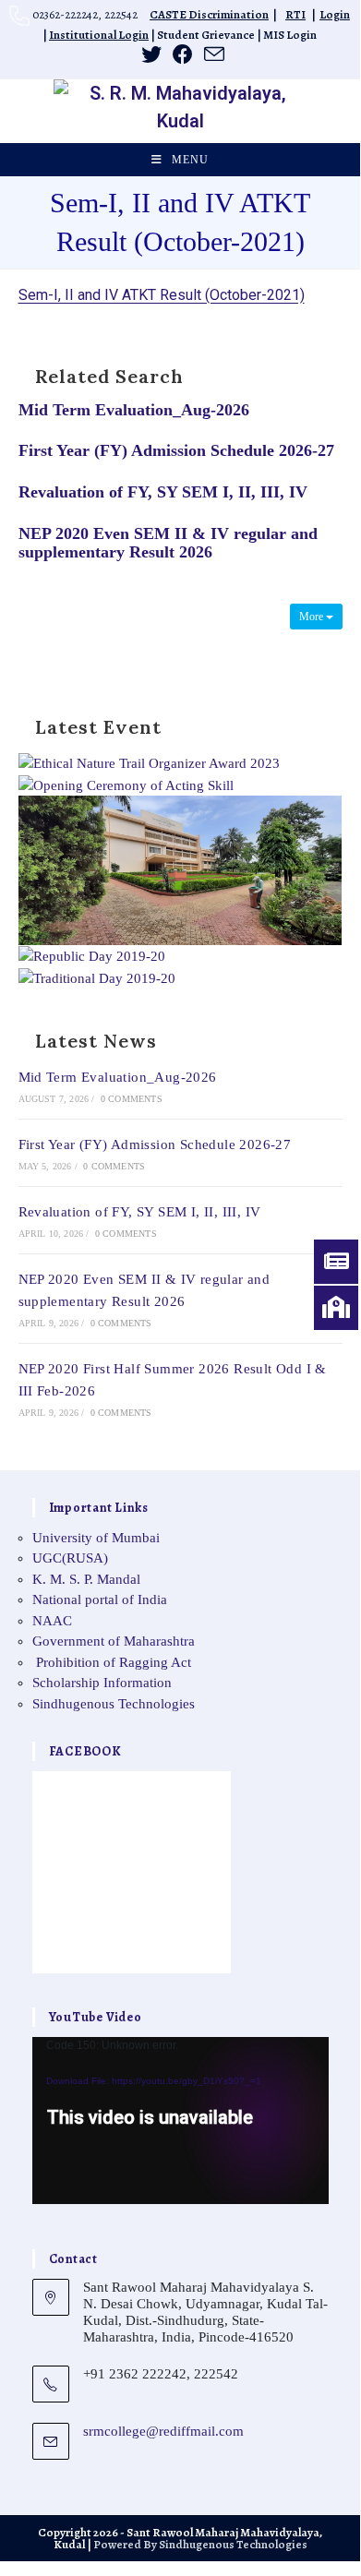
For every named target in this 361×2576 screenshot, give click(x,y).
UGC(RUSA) (70, 1558)
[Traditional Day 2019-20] (97, 977)
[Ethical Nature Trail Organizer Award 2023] (149, 762)
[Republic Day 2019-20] (92, 955)
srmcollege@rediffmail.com (163, 2431)
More (313, 617)
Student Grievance (206, 35)
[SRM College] (180, 869)
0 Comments (132, 1099)
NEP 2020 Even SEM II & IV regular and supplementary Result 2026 (168, 543)
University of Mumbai (96, 1538)
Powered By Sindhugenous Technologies (200, 2544)
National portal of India (100, 1600)
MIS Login (290, 35)
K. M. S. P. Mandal (86, 1579)
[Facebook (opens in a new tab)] (183, 54)
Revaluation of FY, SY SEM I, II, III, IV (163, 492)
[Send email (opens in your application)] (211, 54)
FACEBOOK (85, 1751)
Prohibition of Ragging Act (112, 1662)
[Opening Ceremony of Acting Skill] (126, 784)
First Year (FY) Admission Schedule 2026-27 (176, 450)
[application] (180, 2121)
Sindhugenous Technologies (114, 1704)
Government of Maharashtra (114, 1641)
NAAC (52, 1621)
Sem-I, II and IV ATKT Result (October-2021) (162, 295)
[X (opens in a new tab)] (151, 54)
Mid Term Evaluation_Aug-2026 (134, 410)
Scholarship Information (102, 1683)
